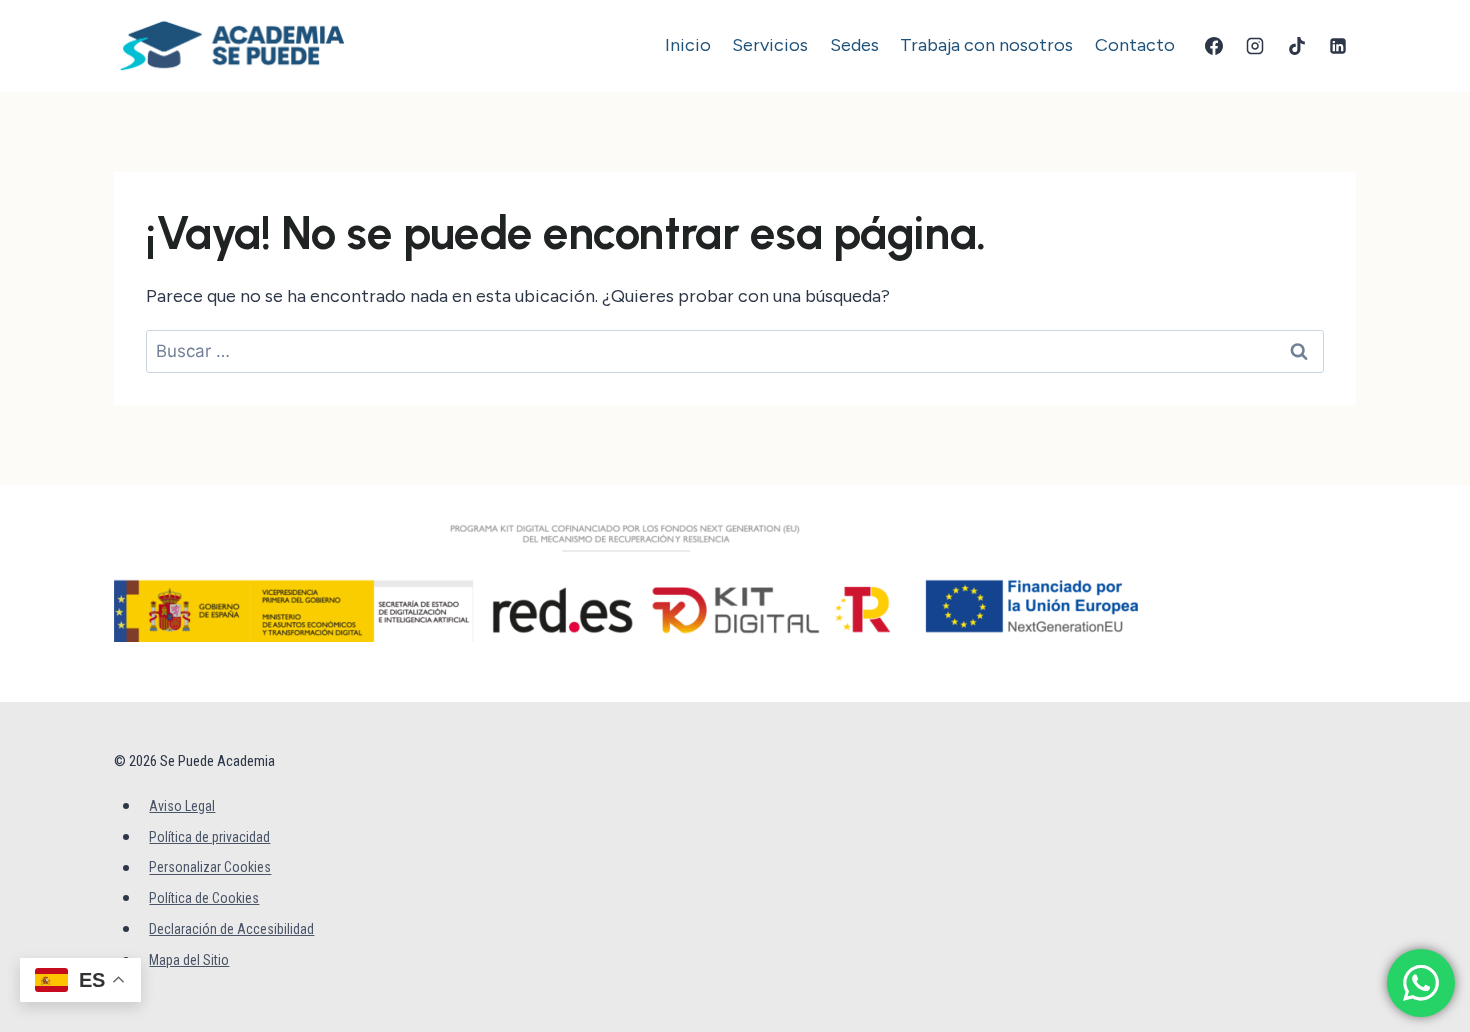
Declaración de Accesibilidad (231, 929)
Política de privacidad (209, 837)
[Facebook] (1214, 46)
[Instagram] (1255, 46)
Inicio (688, 45)
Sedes (854, 45)
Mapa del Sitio (189, 960)
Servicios (770, 45)
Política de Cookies (204, 898)
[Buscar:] (735, 351)
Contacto (1135, 45)
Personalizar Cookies (210, 868)
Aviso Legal (182, 806)
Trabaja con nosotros (986, 45)
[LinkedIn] (1338, 46)
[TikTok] (1297, 46)
